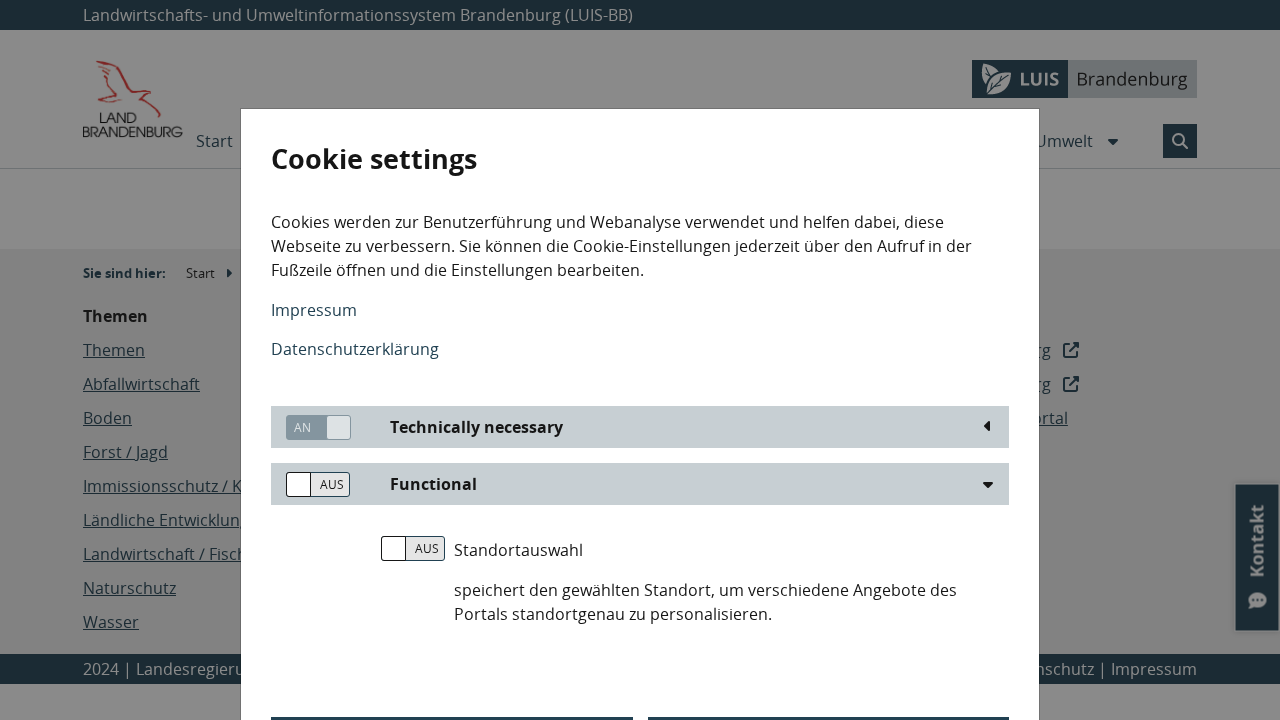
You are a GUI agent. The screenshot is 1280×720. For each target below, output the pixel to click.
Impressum (314, 310)
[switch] (311, 427)
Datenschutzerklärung (355, 349)
